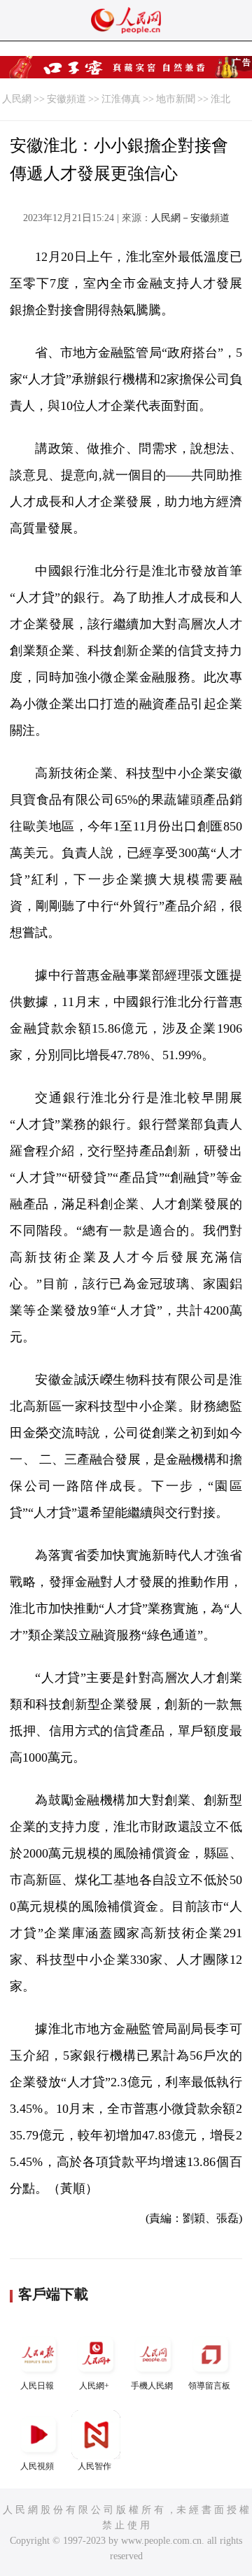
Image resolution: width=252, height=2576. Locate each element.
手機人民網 (152, 2386)
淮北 (220, 99)
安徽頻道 (66, 99)
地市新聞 (176, 99)
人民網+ (94, 2386)
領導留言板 (209, 2386)
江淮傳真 (121, 99)
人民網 (17, 99)
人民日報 (37, 2386)
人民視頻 (37, 2466)
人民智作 (94, 2466)
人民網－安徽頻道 (190, 218)
